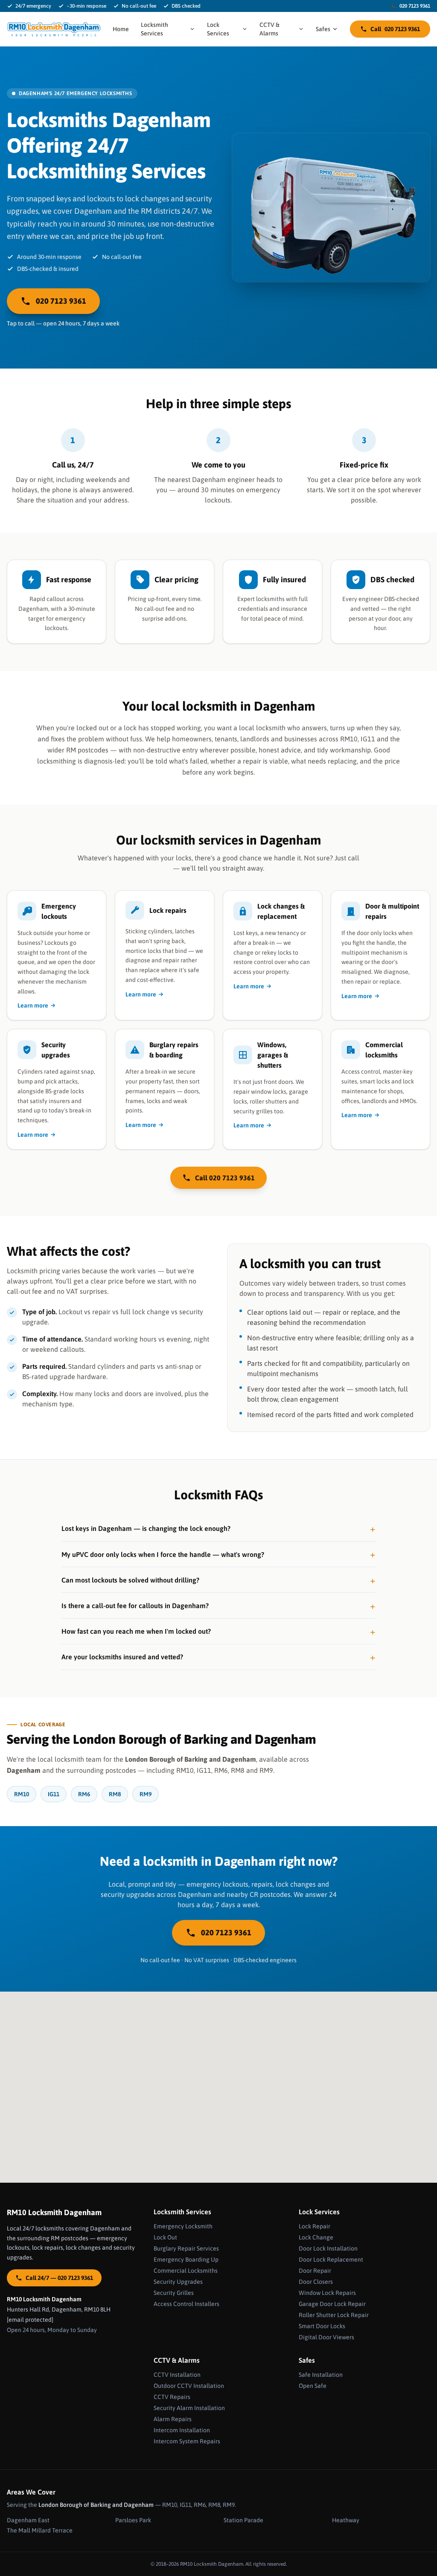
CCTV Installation (177, 2375)
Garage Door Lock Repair (332, 2304)
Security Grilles (174, 2293)
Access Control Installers (186, 2304)
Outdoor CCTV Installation (189, 2386)
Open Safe (313, 2386)
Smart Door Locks (322, 2326)
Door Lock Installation (328, 2248)
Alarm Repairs (173, 2419)
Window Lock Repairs (327, 2293)
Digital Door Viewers (326, 2337)
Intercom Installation (182, 2430)
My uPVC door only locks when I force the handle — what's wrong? (163, 1554)
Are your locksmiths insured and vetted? (122, 1657)
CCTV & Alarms (269, 29)
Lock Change (316, 2237)
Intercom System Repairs (187, 2441)
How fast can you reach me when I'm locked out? (136, 1631)
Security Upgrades (178, 2282)
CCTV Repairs (172, 2397)
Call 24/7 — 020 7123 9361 (59, 2278)
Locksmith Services (154, 29)
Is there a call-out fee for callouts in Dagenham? (135, 1606)
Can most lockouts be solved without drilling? (130, 1580)
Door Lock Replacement (331, 2259)
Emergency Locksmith (183, 2226)
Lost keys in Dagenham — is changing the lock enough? (146, 1528)
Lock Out (165, 2237)
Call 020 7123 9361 (225, 1178)
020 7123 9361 (410, 6)
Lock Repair (315, 2226)
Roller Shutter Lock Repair (334, 2315)
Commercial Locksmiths (186, 2271)
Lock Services (218, 29)
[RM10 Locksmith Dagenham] (54, 29)
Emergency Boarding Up (186, 2259)
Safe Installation (321, 2375)
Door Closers (316, 2282)
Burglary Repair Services (186, 2248)
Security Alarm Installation (189, 2408)
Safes (323, 29)
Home (121, 29)
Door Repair (315, 2271)
